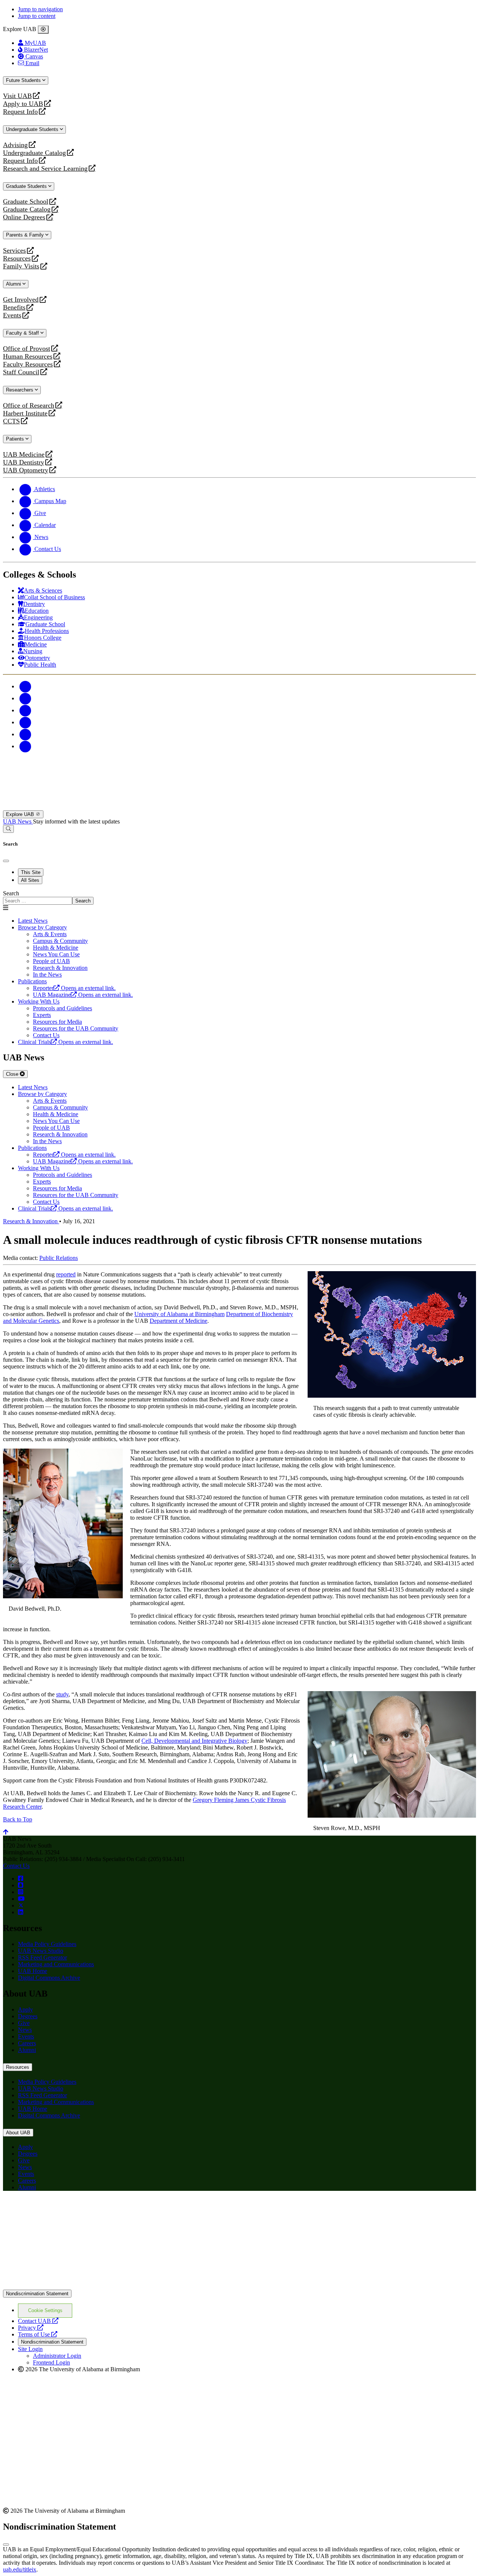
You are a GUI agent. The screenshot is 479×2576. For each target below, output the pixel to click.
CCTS (13, 421)
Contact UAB (38, 2321)
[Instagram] (25, 710)
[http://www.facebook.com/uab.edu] (21, 1878)
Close (13, 1074)
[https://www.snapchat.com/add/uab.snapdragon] (21, 1885)
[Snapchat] (25, 734)
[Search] (8, 829)
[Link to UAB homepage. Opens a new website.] (68, 2209)
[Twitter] (25, 698)
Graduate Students (27, 186)
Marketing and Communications (56, 1964)
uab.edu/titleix (20, 2569)
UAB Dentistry (24, 462)
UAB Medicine (24, 455)
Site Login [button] (30, 2349)
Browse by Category (42, 927)
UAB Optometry (26, 470)
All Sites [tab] (30, 880)
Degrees (28, 2016)
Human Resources (28, 357)
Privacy (31, 2328)
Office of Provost (27, 349)
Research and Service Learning (45, 169)
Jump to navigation (40, 9)
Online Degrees (24, 217)
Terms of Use (38, 2334)
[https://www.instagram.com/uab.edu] (21, 1892)
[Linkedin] (25, 746)
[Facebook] (25, 686)
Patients (16, 439)
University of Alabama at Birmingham (179, 1314)
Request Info (20, 112)
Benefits (14, 307)
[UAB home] (239, 807)
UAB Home (33, 1971)
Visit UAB (17, 96)
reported (66, 1274)
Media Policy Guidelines (47, 1944)
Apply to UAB (23, 104)
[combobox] (38, 901)
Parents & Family (26, 235)
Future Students (24, 80)
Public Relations (59, 1258)
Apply (25, 2009)
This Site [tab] (31, 872)
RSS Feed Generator (42, 1957)
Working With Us (39, 1001)
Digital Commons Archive (49, 1978)
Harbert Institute (25, 413)
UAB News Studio (41, 1951)
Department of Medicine (179, 1321)
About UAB (18, 2133)
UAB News (18, 821)
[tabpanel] (239, 897)
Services (14, 251)
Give (24, 2023)
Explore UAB (21, 814)
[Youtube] (25, 722)
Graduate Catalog (27, 209)
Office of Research (29, 406)
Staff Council (21, 372)
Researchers (20, 390)
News (25, 2030)
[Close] (43, 30)
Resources (17, 258)
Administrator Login (57, 2356)
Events (13, 315)
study (62, 1694)
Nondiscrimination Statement (37, 2294)
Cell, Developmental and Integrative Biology (194, 1741)
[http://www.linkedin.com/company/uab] (21, 1912)
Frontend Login (51, 2362)
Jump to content (37, 16)
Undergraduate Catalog (34, 153)
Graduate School (26, 202)
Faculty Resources (28, 364)
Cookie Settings (45, 2310)
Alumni (14, 284)
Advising (15, 145)
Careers (27, 2043)
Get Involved (21, 300)
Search (11, 893)
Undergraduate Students (33, 129)
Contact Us (16, 1866)
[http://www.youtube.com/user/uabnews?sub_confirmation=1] (21, 1899)
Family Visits (21, 266)
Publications (32, 981)
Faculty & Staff (23, 333)
